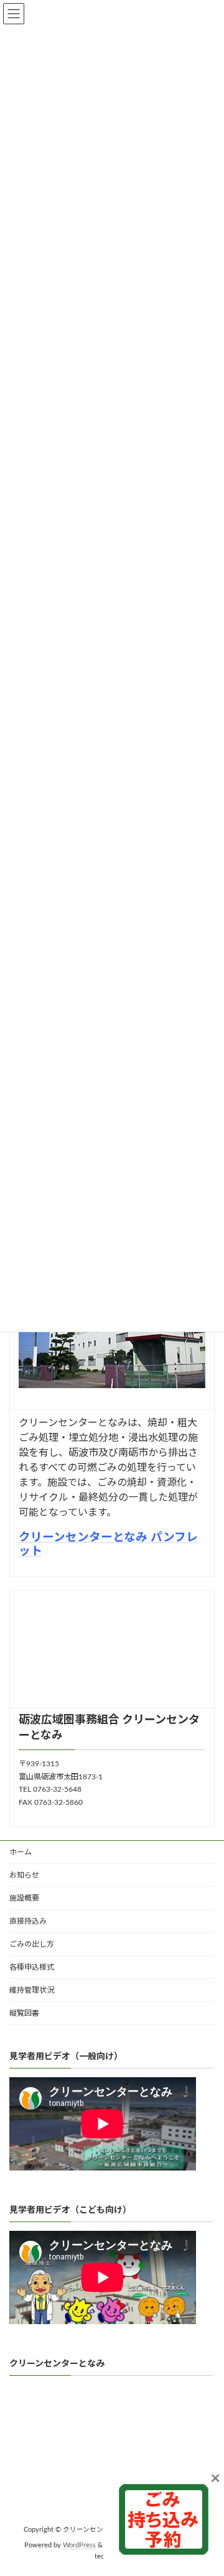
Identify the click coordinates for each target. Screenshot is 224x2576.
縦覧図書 (24, 2013)
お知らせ (24, 1875)
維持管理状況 (32, 1990)
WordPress (79, 2546)
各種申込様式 (32, 1967)
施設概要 (24, 1898)
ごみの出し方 (32, 1944)
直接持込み (28, 1921)
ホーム (21, 1852)
